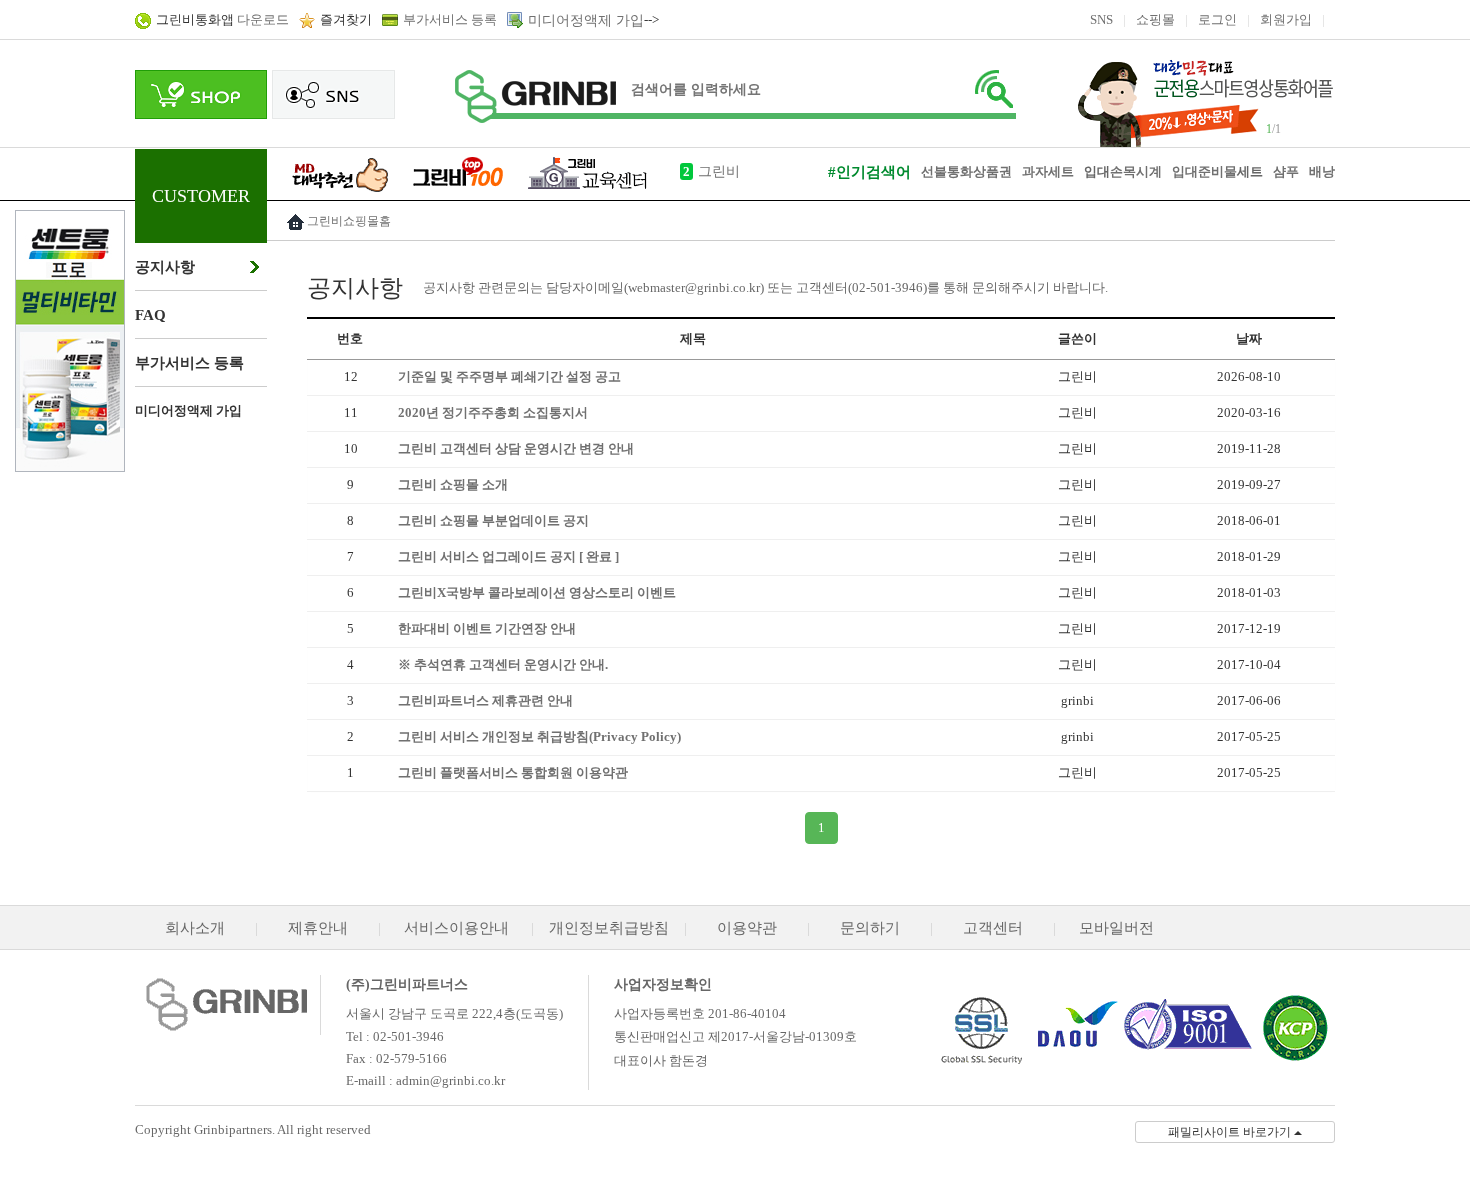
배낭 (1322, 171)
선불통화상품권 (966, 171)
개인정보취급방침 (609, 928)
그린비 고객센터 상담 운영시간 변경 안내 (516, 448)
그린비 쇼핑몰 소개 (453, 484)
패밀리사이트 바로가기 (1231, 1132)
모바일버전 (1116, 928)
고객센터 (993, 928)
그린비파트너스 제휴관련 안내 (485, 700)
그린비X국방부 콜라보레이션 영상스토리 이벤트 (537, 592)
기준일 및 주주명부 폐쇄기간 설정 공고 (509, 376)
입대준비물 (1204, 171)
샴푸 (1286, 171)
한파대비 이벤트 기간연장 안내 (487, 628)
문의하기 (870, 928)
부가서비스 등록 (450, 19)
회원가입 (1286, 19)
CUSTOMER (201, 196)
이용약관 (747, 928)
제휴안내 (318, 928)
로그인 (1217, 19)
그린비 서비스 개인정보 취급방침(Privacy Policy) (539, 736)
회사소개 (195, 928)
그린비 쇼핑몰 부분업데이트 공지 (493, 520)
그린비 (719, 171)
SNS (1101, 19)
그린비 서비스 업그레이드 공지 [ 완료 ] (508, 556)
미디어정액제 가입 (586, 20)
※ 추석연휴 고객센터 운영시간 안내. (503, 664)
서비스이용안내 (456, 928)
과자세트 (1048, 171)
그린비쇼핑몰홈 (349, 221)
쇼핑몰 (1155, 19)
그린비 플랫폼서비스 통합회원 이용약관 (513, 772)
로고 (535, 96)
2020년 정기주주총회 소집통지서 (493, 412)
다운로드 (222, 19)
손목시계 (1136, 171)
